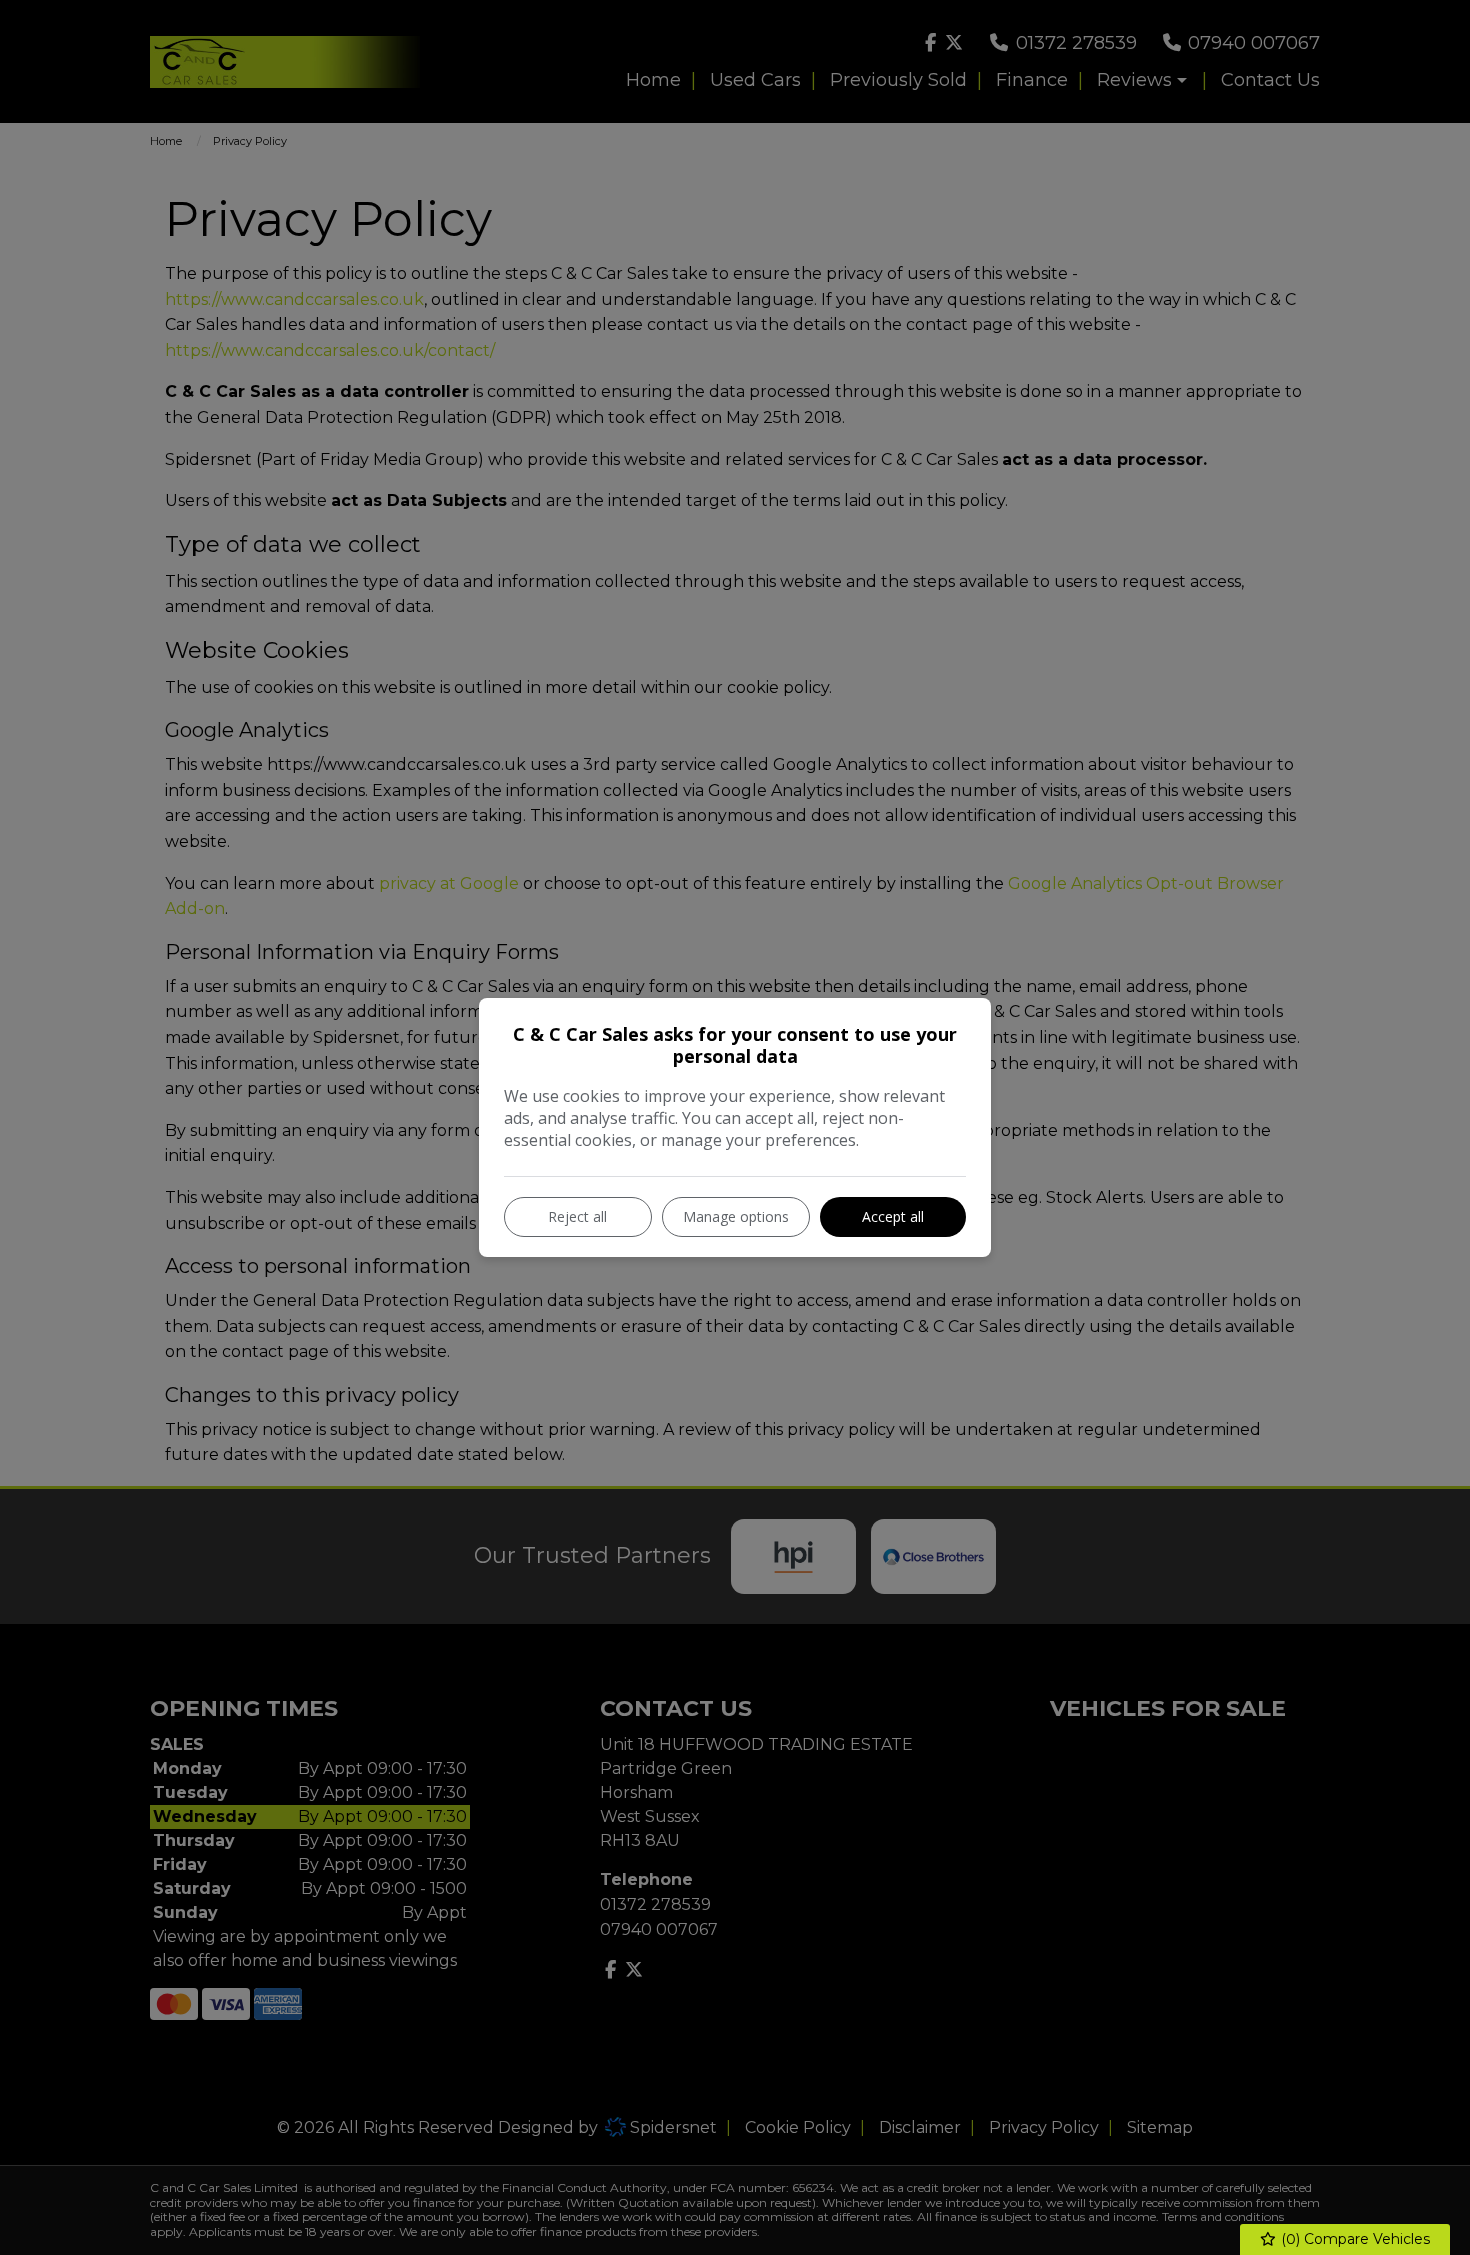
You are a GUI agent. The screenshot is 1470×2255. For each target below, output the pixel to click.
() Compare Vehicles (1353, 2239)
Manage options (736, 1216)
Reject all (577, 1216)
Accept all (893, 1216)
